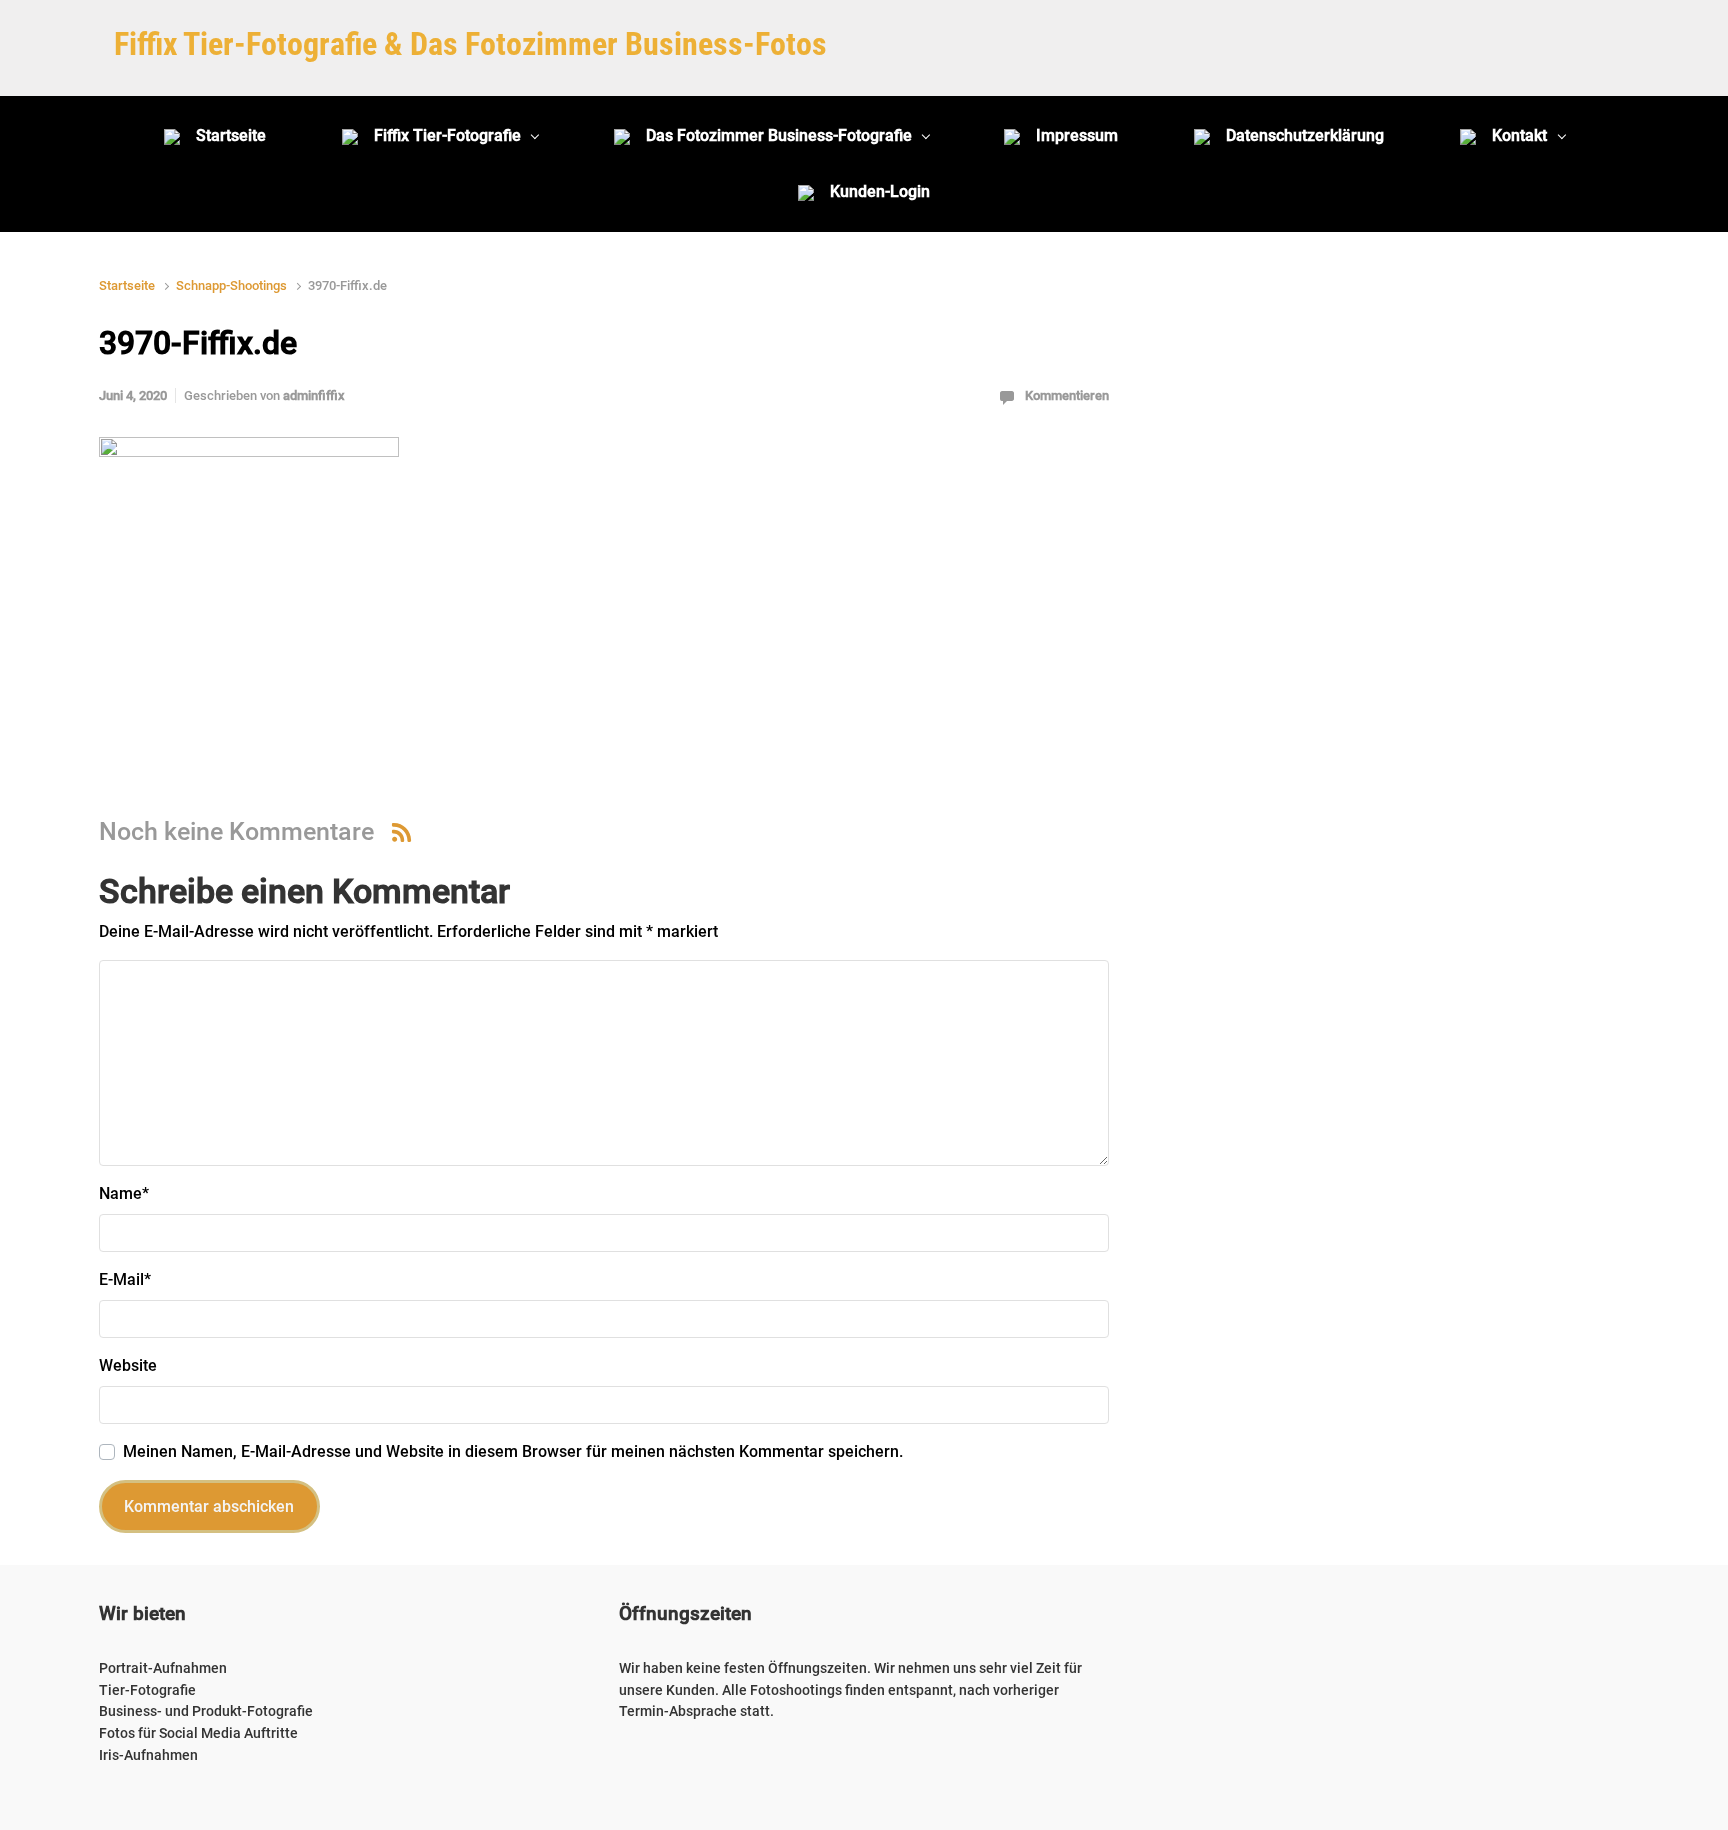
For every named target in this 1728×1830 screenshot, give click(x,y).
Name (124, 1193)
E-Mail (125, 1279)
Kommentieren (1067, 395)
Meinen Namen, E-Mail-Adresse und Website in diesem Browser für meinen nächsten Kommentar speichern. (513, 1451)
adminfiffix (314, 395)
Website (128, 1365)
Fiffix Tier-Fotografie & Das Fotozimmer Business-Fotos (470, 44)
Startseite (127, 285)
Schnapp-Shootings (231, 285)
